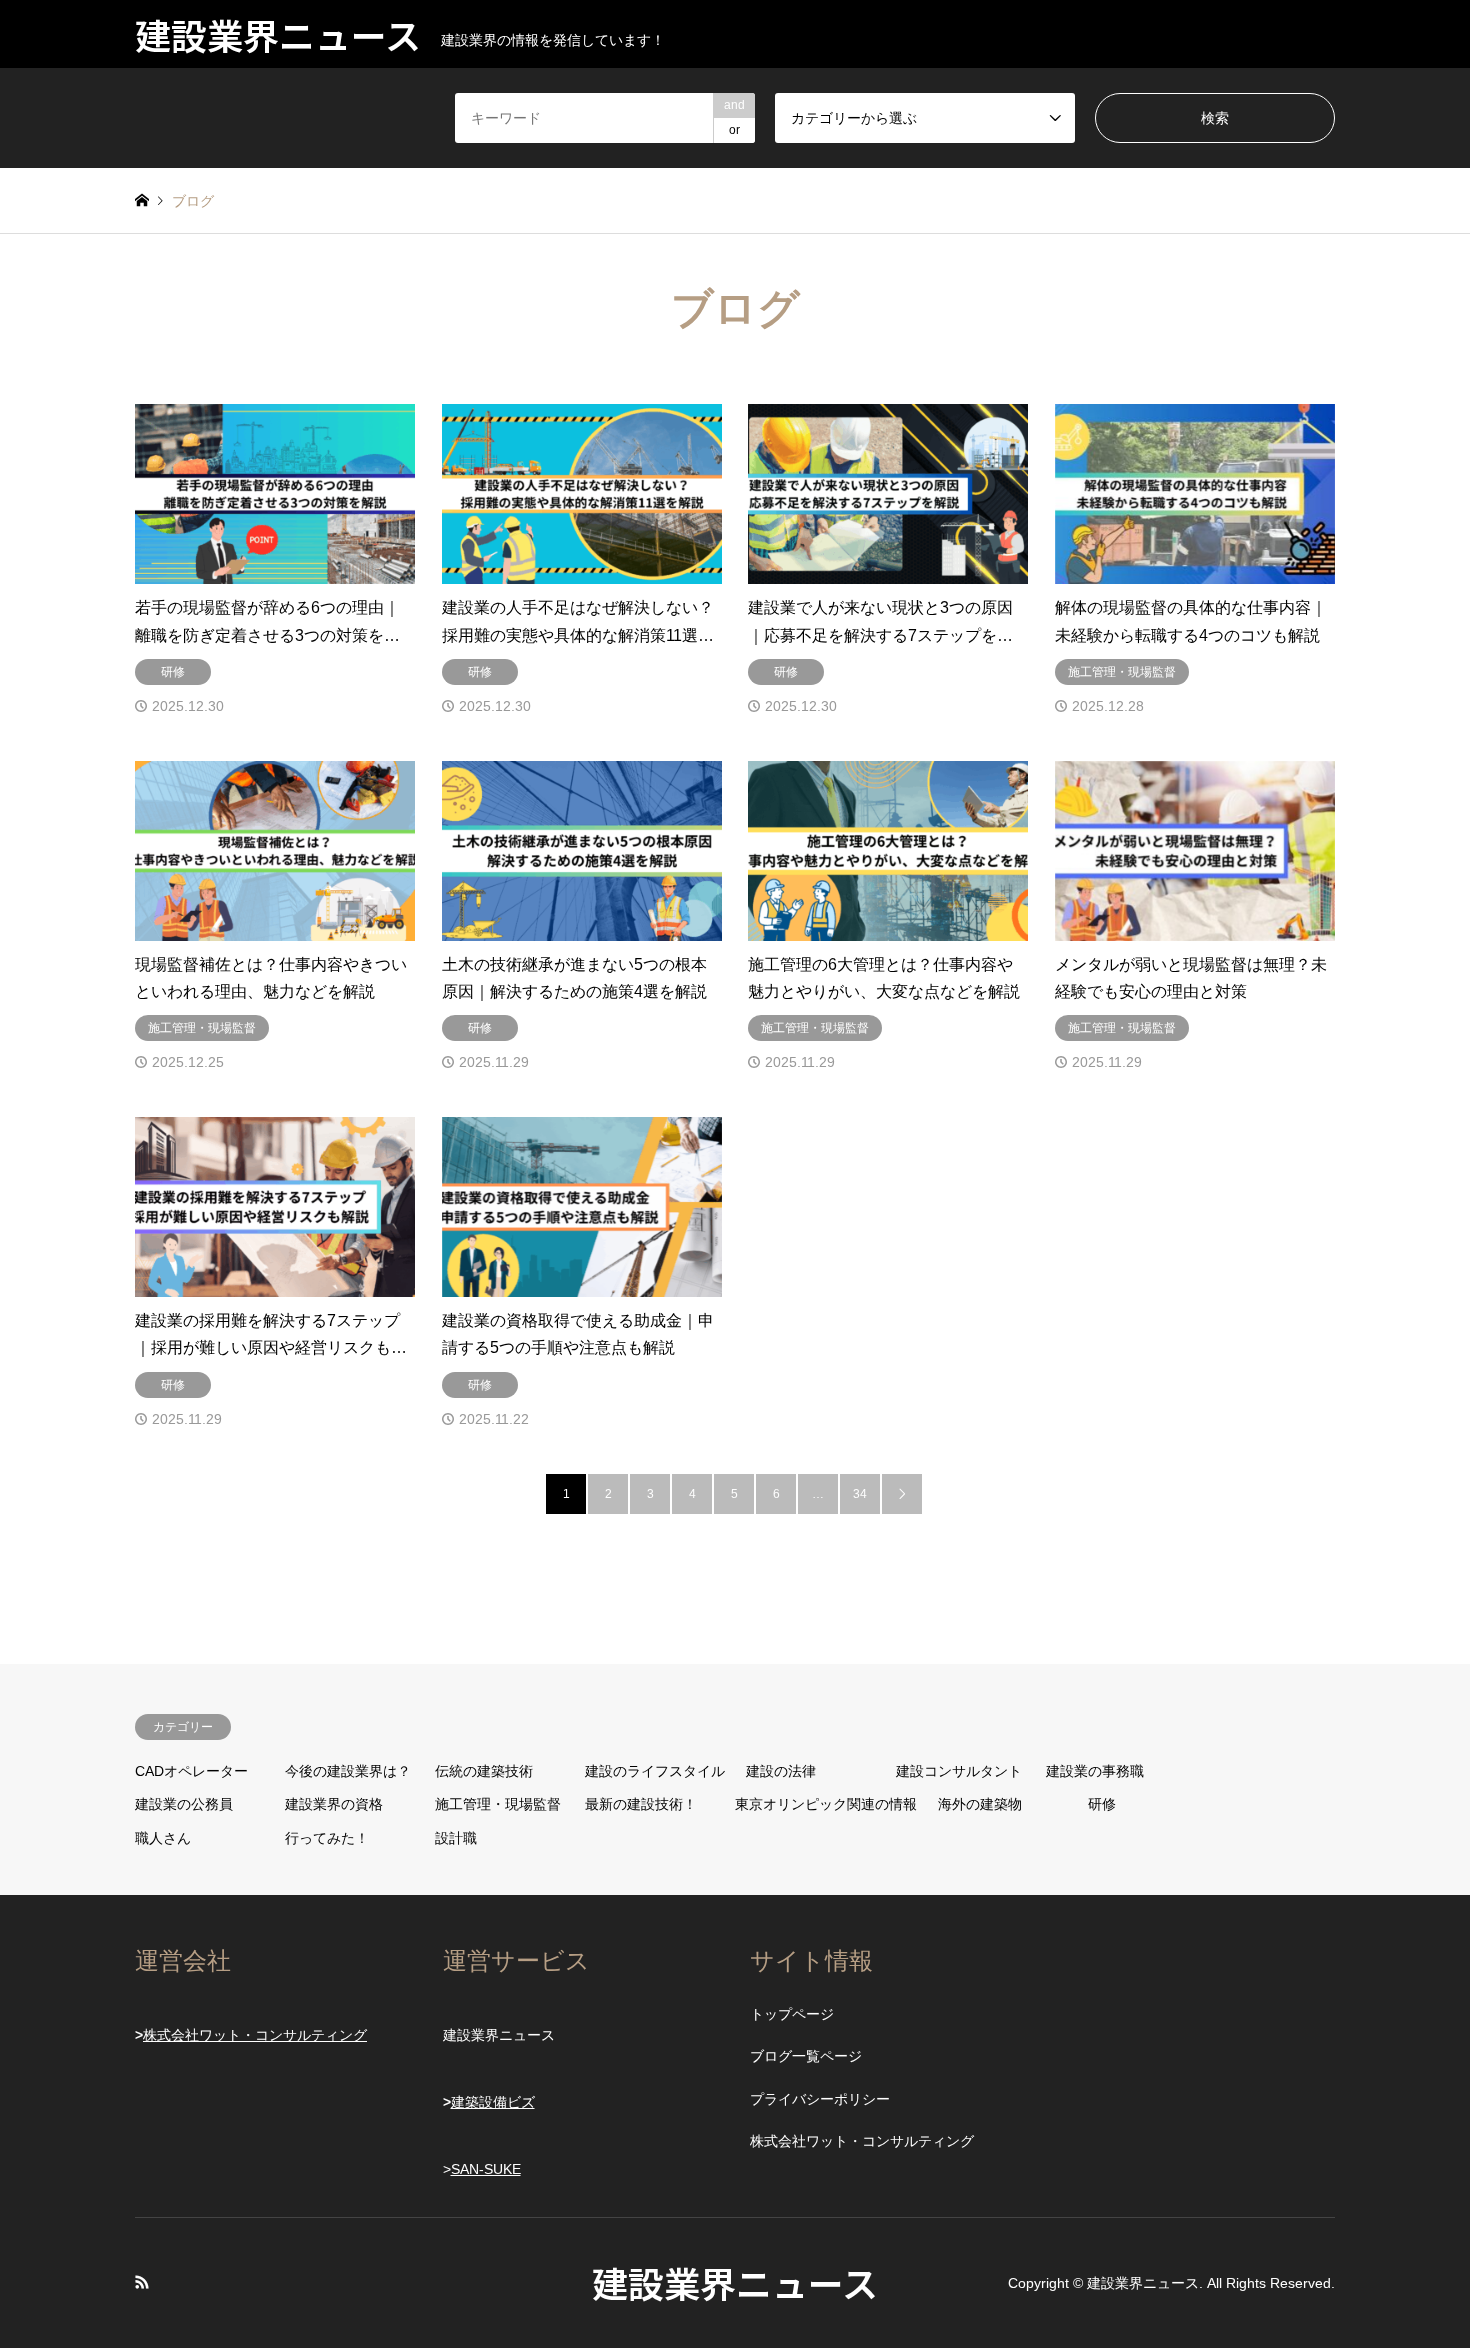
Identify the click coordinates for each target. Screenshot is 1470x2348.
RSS (142, 2282)
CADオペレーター (191, 1771)
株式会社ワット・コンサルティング (255, 2035)
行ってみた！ (327, 1838)
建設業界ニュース (735, 2282)
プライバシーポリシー (820, 2099)
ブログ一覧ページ (806, 2056)
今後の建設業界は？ (348, 1771)
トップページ (792, 2014)
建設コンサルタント (959, 1771)
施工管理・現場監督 (498, 1804)
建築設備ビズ (493, 2102)
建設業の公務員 (184, 1804)
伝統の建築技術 (484, 1771)
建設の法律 (781, 1771)
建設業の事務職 (1095, 1771)
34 (860, 1494)
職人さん (163, 1838)
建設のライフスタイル (655, 1771)
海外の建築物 (980, 1804)
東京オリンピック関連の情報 (826, 1804)
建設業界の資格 (334, 1804)
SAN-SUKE (486, 2169)
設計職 (456, 1838)
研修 (1102, 1804)
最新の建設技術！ (641, 1804)
